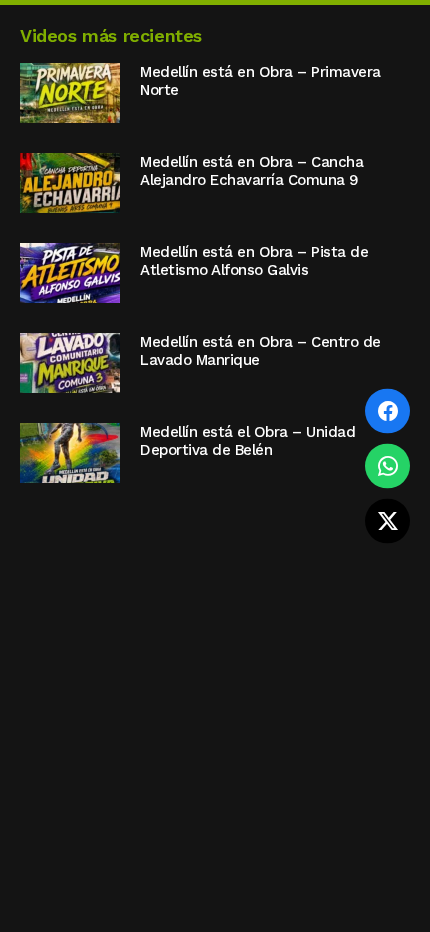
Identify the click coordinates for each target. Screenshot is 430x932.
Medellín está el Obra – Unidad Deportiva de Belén (247, 441)
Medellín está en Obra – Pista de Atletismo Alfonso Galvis (254, 261)
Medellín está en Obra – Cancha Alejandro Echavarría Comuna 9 (251, 171)
